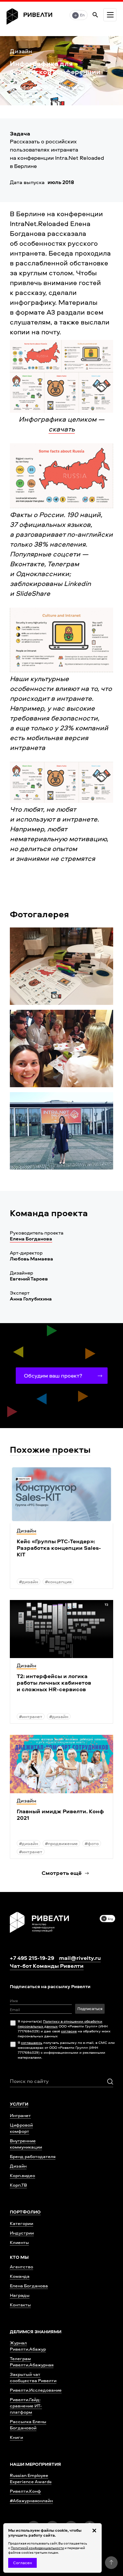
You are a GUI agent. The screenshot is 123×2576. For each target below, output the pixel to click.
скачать (62, 429)
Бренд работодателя (33, 2156)
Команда (20, 2276)
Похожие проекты (50, 1449)
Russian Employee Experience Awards (31, 2478)
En (82, 15)
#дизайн (71, 87)
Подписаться (90, 2009)
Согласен (22, 2563)
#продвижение (61, 1843)
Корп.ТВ (18, 2185)
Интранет (20, 2115)
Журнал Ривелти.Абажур (28, 2346)
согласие (69, 2031)
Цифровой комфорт (21, 2128)
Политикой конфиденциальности (37, 2548)
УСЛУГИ (19, 2104)
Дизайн (18, 2166)
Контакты (20, 2305)
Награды (20, 2295)
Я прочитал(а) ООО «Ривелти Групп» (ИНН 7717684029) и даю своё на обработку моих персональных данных (64, 2028)
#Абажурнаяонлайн (31, 2500)
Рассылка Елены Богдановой (28, 2424)
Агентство (21, 2266)
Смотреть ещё (62, 1873)
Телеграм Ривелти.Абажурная (32, 2361)
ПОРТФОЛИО (25, 2212)
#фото (92, 1843)
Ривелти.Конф (25, 2491)
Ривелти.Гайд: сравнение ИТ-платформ (26, 2406)
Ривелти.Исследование (36, 2390)
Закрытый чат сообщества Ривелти (33, 2377)
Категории (21, 2223)
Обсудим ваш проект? (53, 1375)
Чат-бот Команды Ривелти (47, 1966)
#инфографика (32, 87)
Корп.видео (22, 2175)
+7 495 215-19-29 (32, 1958)
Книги (16, 2437)
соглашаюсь (32, 2042)
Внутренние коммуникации (26, 2144)
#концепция (58, 1581)
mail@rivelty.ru (80, 1958)
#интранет (26, 95)
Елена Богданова (31, 1239)
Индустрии (22, 2233)
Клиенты (19, 2242)
